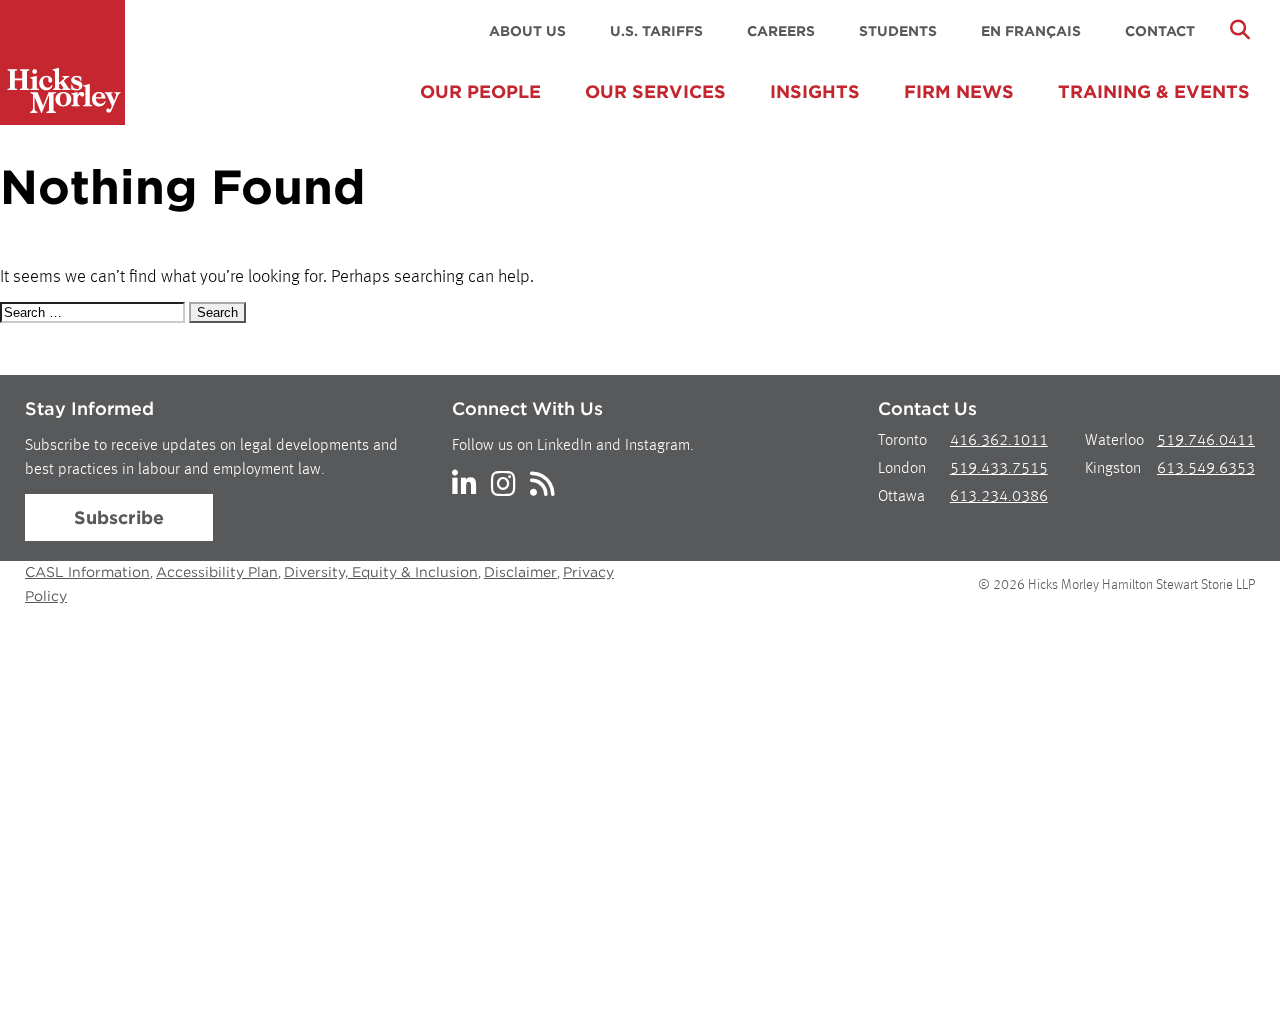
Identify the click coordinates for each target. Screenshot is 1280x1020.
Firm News (959, 91)
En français (1031, 31)
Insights (815, 91)
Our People (480, 91)
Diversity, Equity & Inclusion (381, 572)
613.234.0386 (999, 497)
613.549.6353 (1206, 469)
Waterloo (1114, 441)
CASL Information (87, 572)
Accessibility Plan (217, 572)
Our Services (655, 91)
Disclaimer (520, 572)
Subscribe (119, 517)
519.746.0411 (1206, 441)
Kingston (1113, 469)
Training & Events (1154, 91)
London (902, 469)
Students (898, 31)
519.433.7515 (999, 469)
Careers (781, 31)
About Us (527, 31)
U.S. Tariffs (656, 31)
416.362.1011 (999, 441)
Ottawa (901, 497)
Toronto (902, 441)
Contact (1160, 31)
